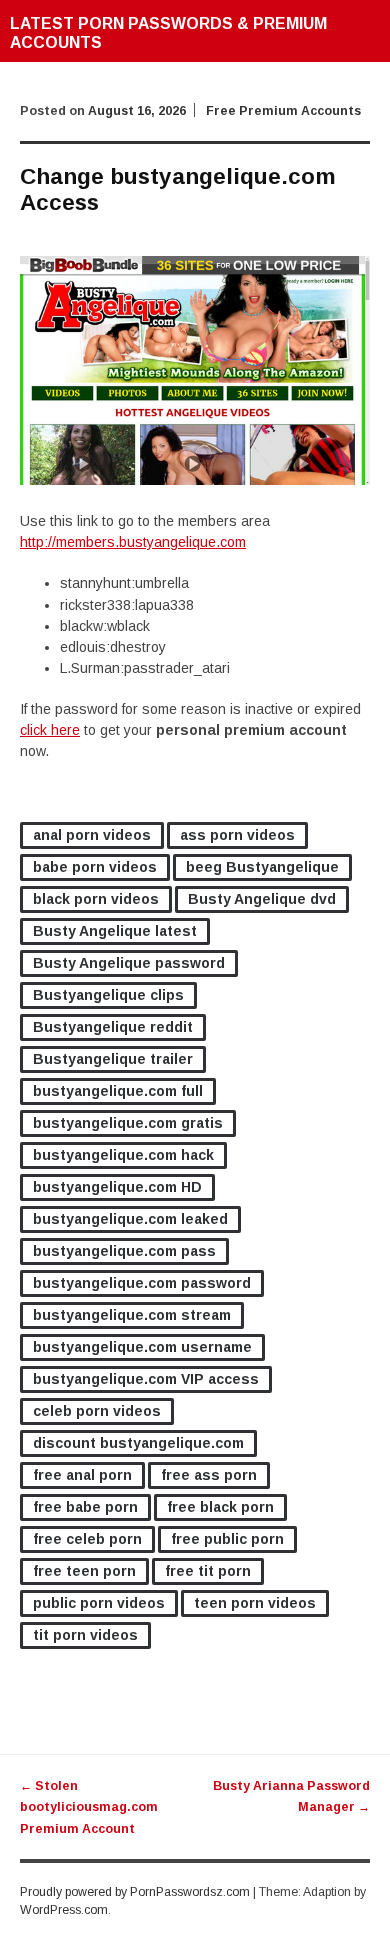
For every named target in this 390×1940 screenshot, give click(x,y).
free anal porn (82, 1475)
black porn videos (96, 899)
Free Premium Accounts (283, 111)
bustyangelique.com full (118, 1091)
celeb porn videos (97, 1411)
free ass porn (209, 1475)
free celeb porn (87, 1539)
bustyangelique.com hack (123, 1155)
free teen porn (84, 1571)
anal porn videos (92, 835)
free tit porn (208, 1571)
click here (50, 730)
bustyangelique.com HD (117, 1187)
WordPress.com (64, 1910)
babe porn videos (95, 867)
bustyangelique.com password (142, 1283)
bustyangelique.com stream (132, 1315)
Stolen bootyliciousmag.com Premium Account (89, 1807)
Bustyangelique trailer (113, 1059)
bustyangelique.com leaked (130, 1219)
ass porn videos (237, 835)
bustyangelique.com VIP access (146, 1379)
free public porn (227, 1539)
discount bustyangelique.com (138, 1443)
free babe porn (85, 1507)
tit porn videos (85, 1635)
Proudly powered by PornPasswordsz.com (135, 1892)
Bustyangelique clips (108, 995)
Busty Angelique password (129, 963)
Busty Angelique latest (115, 931)
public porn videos (99, 1603)
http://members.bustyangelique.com (133, 542)
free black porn (220, 1507)
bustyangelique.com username (142, 1347)
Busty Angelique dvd (262, 899)
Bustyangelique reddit (113, 1027)
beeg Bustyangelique (262, 867)
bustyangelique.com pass (124, 1251)
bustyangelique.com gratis (128, 1123)
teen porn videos (255, 1603)
